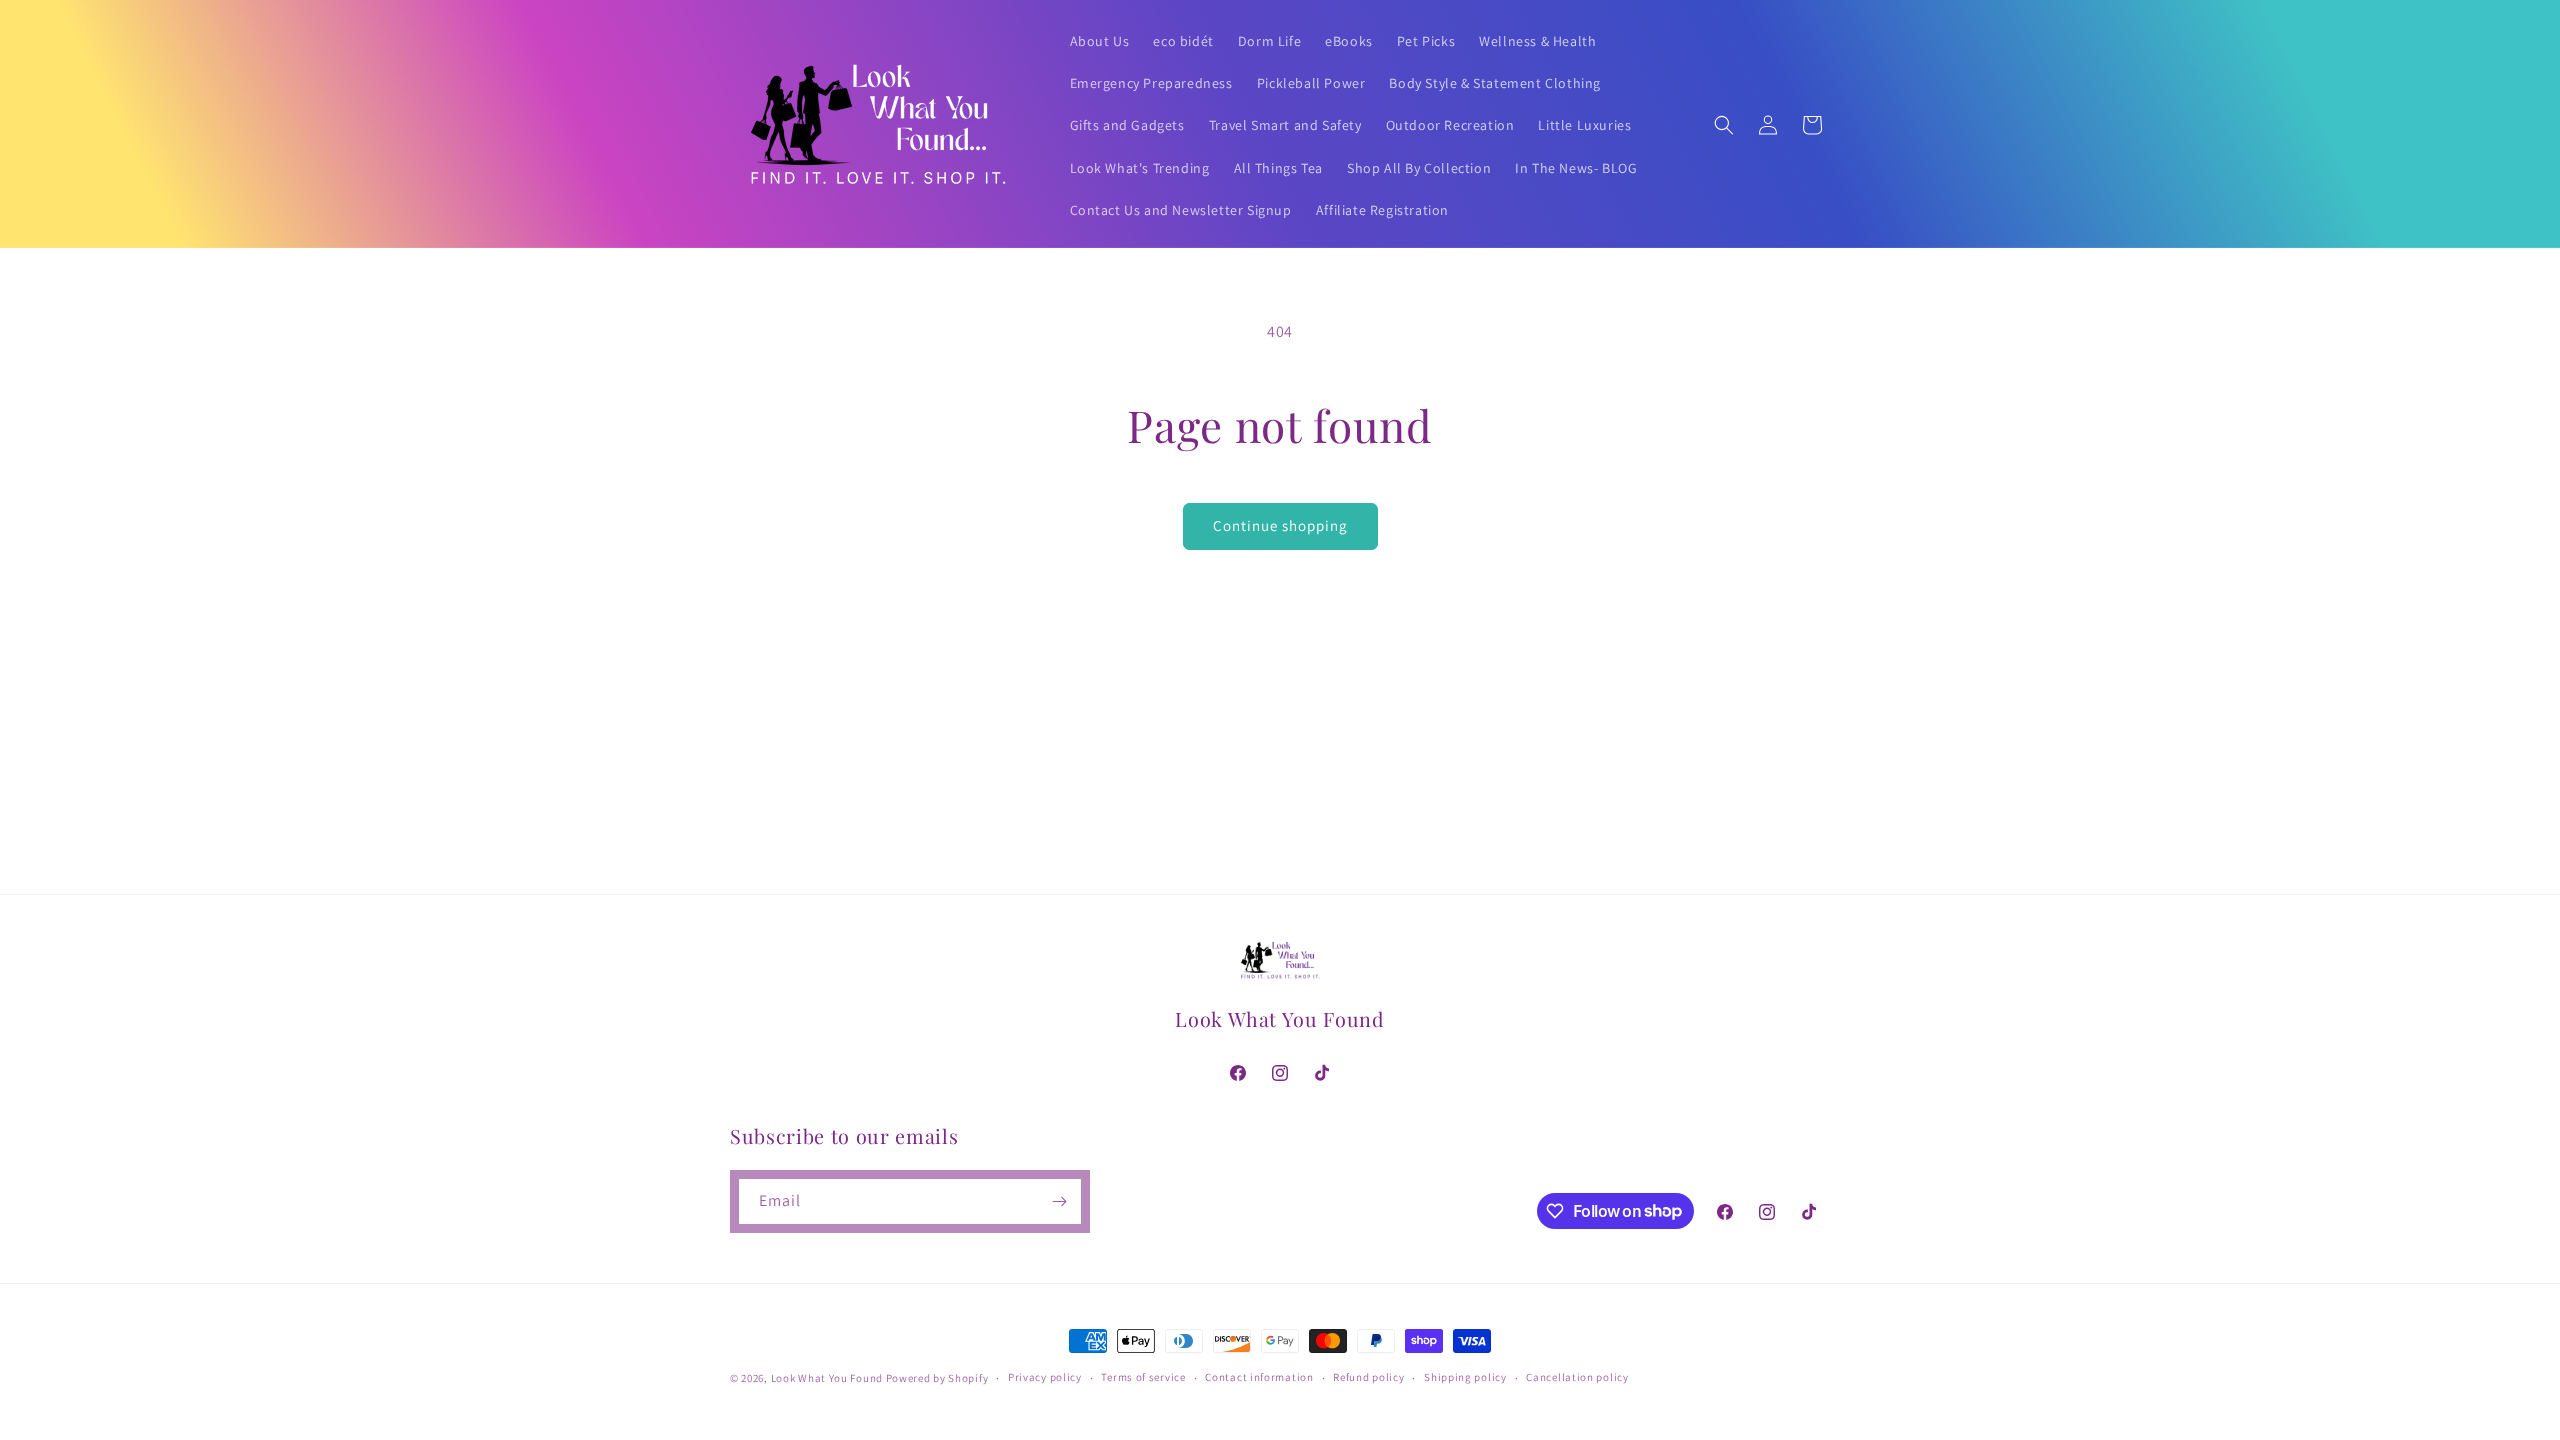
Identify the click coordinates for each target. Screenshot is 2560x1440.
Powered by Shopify (937, 1378)
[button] (1724, 125)
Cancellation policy (1577, 1377)
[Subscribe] (1059, 1201)
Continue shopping (1280, 525)
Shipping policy (1465, 1377)
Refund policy (1368, 1377)
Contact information (1259, 1377)
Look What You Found (827, 1378)
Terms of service (1143, 1377)
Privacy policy (1045, 1377)
